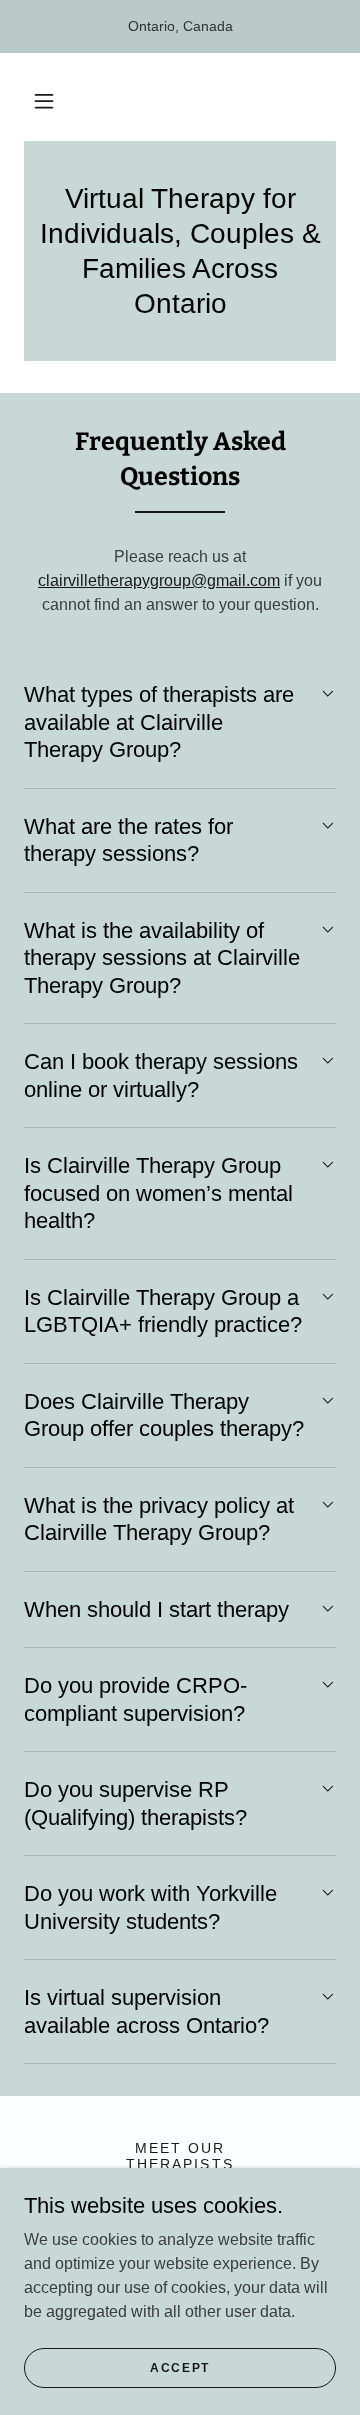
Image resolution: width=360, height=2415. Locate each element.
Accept (180, 2367)
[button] (44, 101)
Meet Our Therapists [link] (179, 2156)
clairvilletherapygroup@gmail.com (159, 580)
